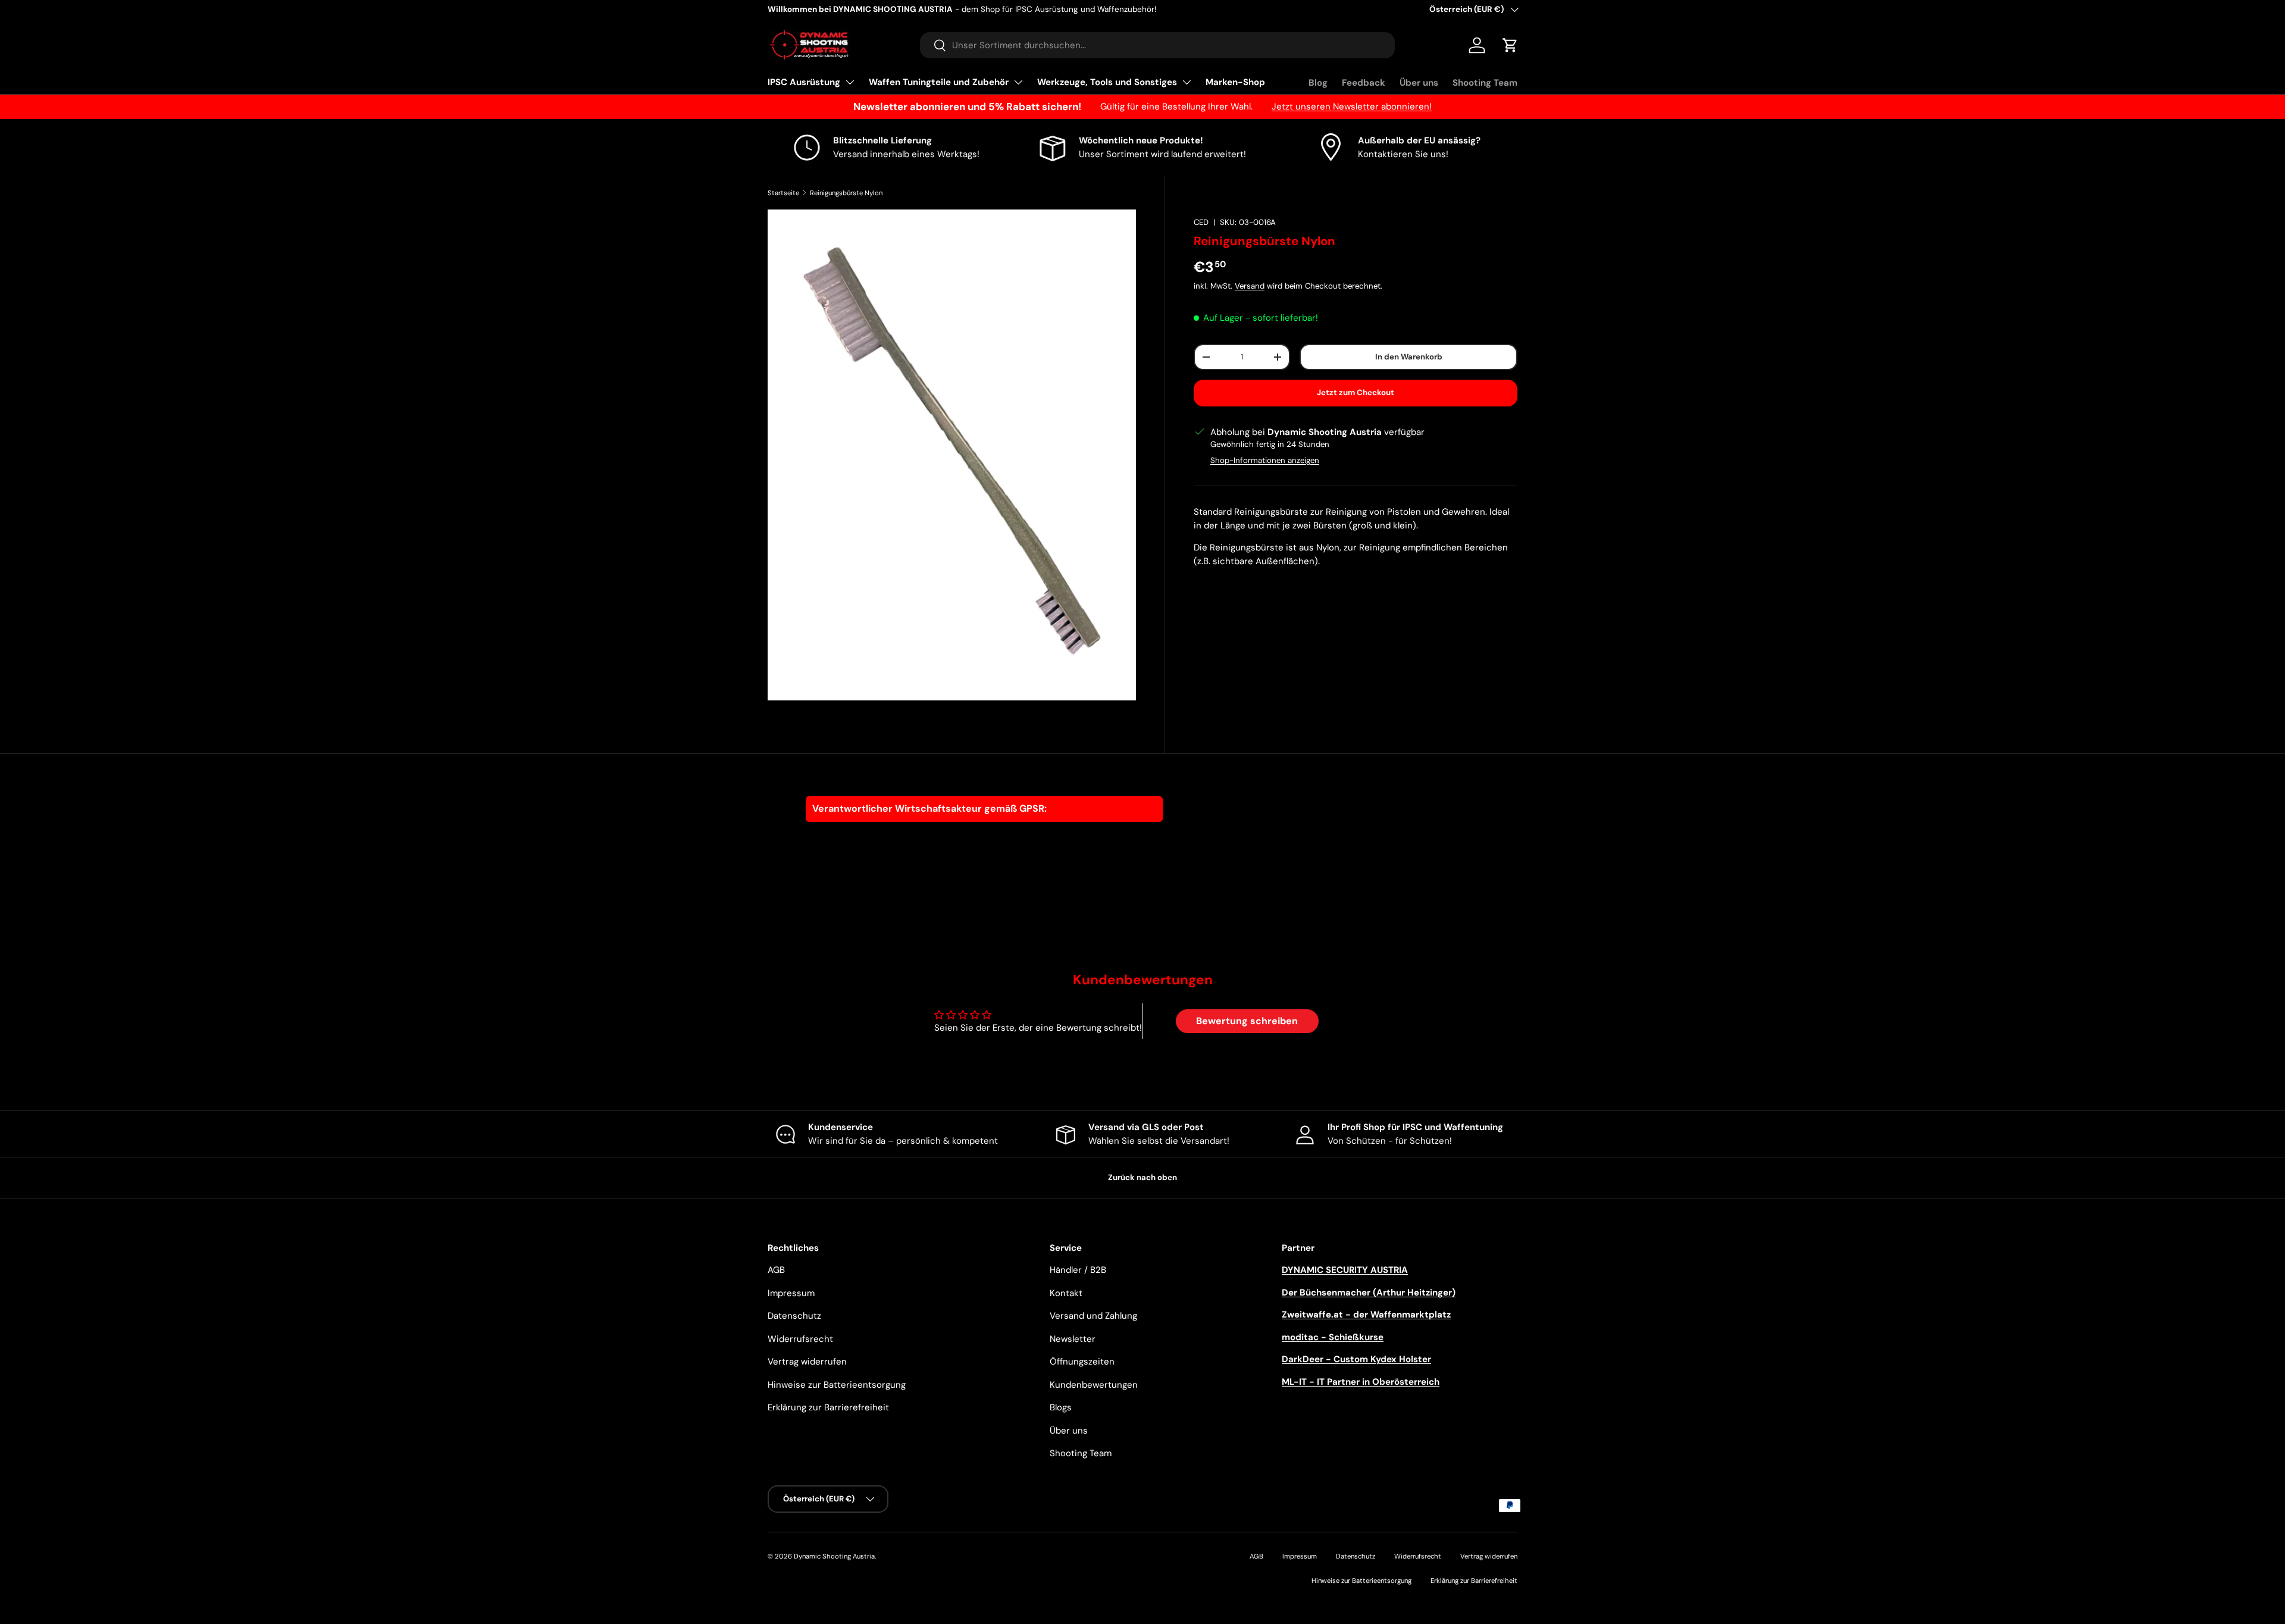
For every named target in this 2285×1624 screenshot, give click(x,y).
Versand (1250, 286)
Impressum (791, 1293)
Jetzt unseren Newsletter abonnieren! (1352, 107)
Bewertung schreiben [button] (1247, 1021)
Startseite (783, 193)
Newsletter (1073, 1339)
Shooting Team (1485, 83)
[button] (1510, 45)
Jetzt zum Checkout (1356, 392)
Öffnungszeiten (1082, 1362)
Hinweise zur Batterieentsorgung (837, 1385)
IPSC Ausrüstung (804, 82)
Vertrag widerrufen (807, 1362)
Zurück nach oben (1142, 1177)
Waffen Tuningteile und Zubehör (939, 82)
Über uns (1419, 83)
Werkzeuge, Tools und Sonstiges (1107, 82)
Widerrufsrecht (800, 1339)
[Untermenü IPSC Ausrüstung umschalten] (850, 82)
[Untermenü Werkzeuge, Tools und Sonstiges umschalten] (1187, 82)
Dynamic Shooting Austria (834, 1556)
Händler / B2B (1078, 1270)
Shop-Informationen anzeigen (1265, 460)
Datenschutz (794, 1316)
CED (1201, 222)
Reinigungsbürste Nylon (846, 193)
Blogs (1061, 1407)
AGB (776, 1270)
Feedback (1364, 83)
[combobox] (1157, 45)
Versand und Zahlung (1093, 1316)
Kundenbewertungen (1094, 1385)
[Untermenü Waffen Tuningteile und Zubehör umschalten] (1018, 82)
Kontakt (1066, 1293)
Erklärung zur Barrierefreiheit (828, 1407)
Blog (1318, 83)
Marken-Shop (1235, 82)
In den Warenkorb (1409, 357)
